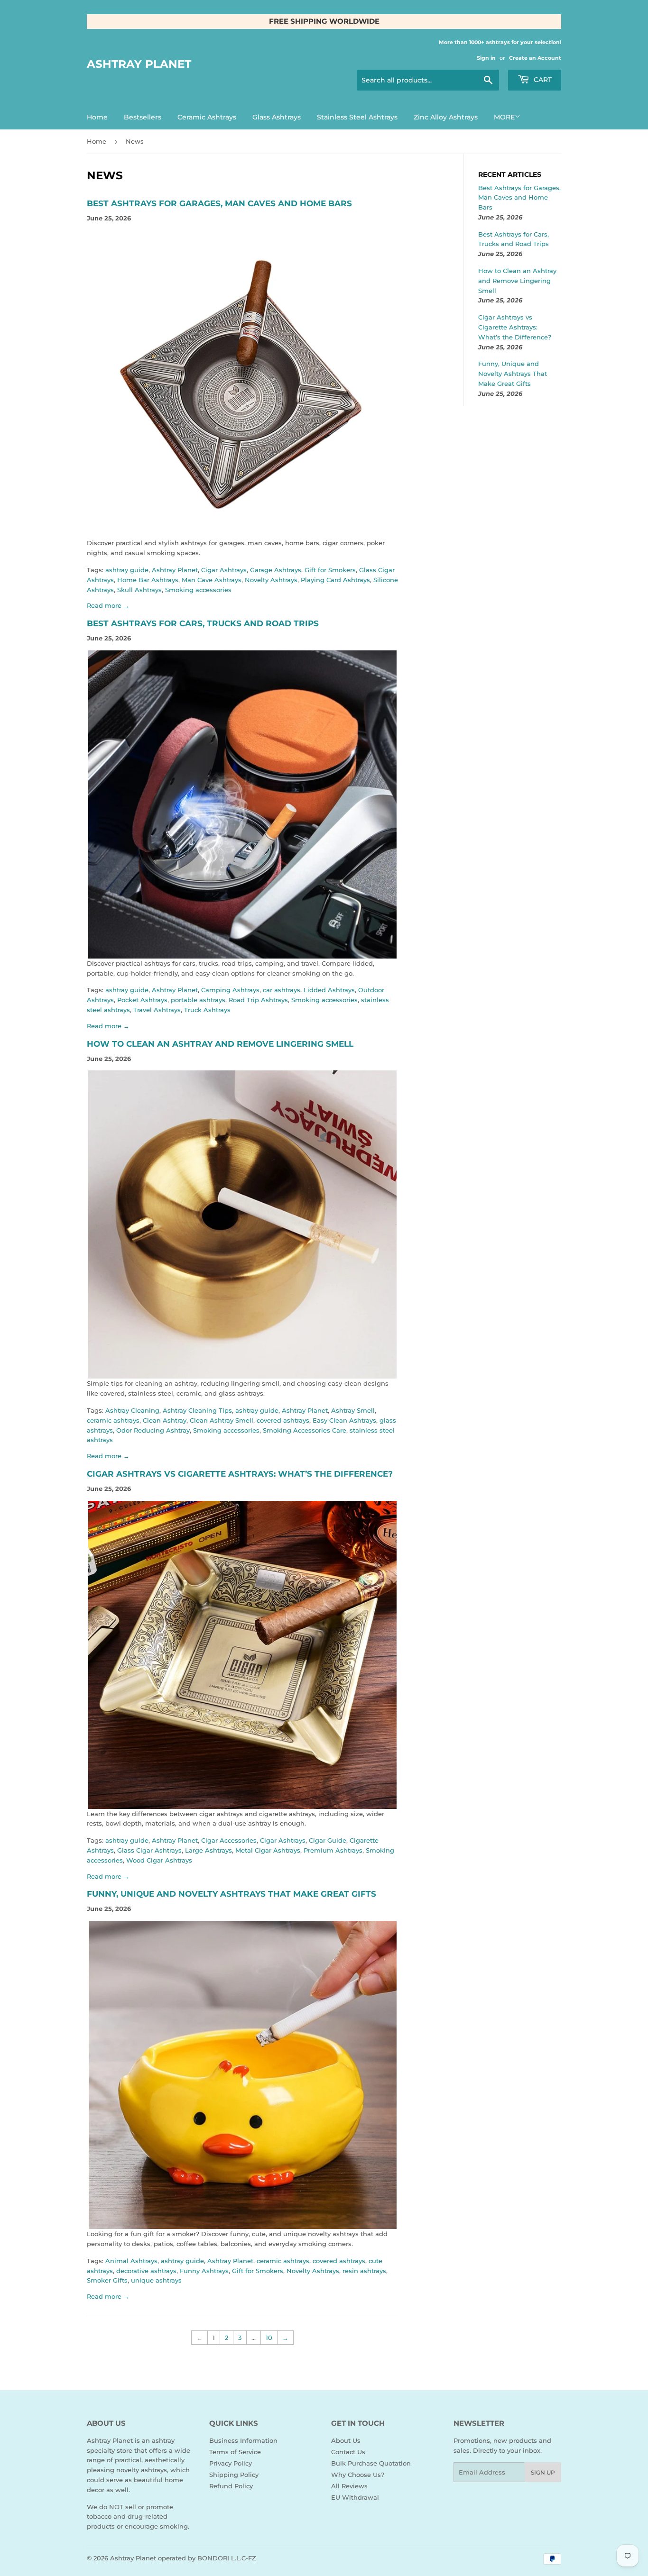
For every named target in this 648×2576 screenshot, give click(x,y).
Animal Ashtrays (131, 2261)
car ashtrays (282, 990)
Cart (542, 80)
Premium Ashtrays (333, 1850)
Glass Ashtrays (277, 117)
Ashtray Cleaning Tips (197, 1410)
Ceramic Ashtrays (207, 117)
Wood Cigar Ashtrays (159, 1860)
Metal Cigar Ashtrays (268, 1850)
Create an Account (535, 58)
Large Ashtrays (208, 1850)
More (504, 117)
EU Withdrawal (355, 2497)
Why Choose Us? (358, 2475)
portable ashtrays (198, 1000)
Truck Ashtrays (207, 1010)
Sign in (486, 58)
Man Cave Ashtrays (212, 580)
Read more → (108, 605)
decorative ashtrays (146, 2271)
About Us (346, 2440)
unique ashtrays (156, 2280)
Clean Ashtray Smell (222, 1420)
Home (97, 117)
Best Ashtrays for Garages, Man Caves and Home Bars (219, 203)
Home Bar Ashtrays (148, 580)
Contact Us (348, 2452)
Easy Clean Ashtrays (344, 1420)
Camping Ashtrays (230, 990)
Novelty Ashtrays (271, 580)
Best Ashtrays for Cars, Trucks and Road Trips (203, 623)
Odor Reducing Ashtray (153, 1430)
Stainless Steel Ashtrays (357, 117)
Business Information (243, 2440)
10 (269, 2338)
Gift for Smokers (330, 570)
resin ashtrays (364, 2271)
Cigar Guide (328, 1840)
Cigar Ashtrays (224, 570)
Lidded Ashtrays (329, 990)
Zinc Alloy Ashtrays (446, 117)
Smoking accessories (198, 590)
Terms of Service (235, 2452)
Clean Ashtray (165, 1420)
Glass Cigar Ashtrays (149, 1850)
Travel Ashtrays (157, 1010)
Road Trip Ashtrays (258, 1000)
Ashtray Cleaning (132, 1410)
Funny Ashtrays (204, 2271)
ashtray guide (127, 570)
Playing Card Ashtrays (335, 580)
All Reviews (349, 2486)
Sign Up (543, 2472)
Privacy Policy (231, 2463)
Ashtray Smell (353, 1410)
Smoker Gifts (107, 2280)
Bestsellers (143, 117)
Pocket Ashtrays (142, 1000)
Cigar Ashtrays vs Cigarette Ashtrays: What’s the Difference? (240, 1474)
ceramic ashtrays (113, 1420)
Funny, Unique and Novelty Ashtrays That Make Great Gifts (231, 1894)
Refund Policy (231, 2486)
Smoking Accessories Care (305, 1430)
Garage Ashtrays (276, 570)
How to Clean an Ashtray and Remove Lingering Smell (220, 1044)
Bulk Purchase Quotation (371, 2463)
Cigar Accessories (229, 1840)
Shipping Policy (234, 2475)
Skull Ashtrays (139, 590)
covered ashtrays (283, 1420)
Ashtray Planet (139, 64)
